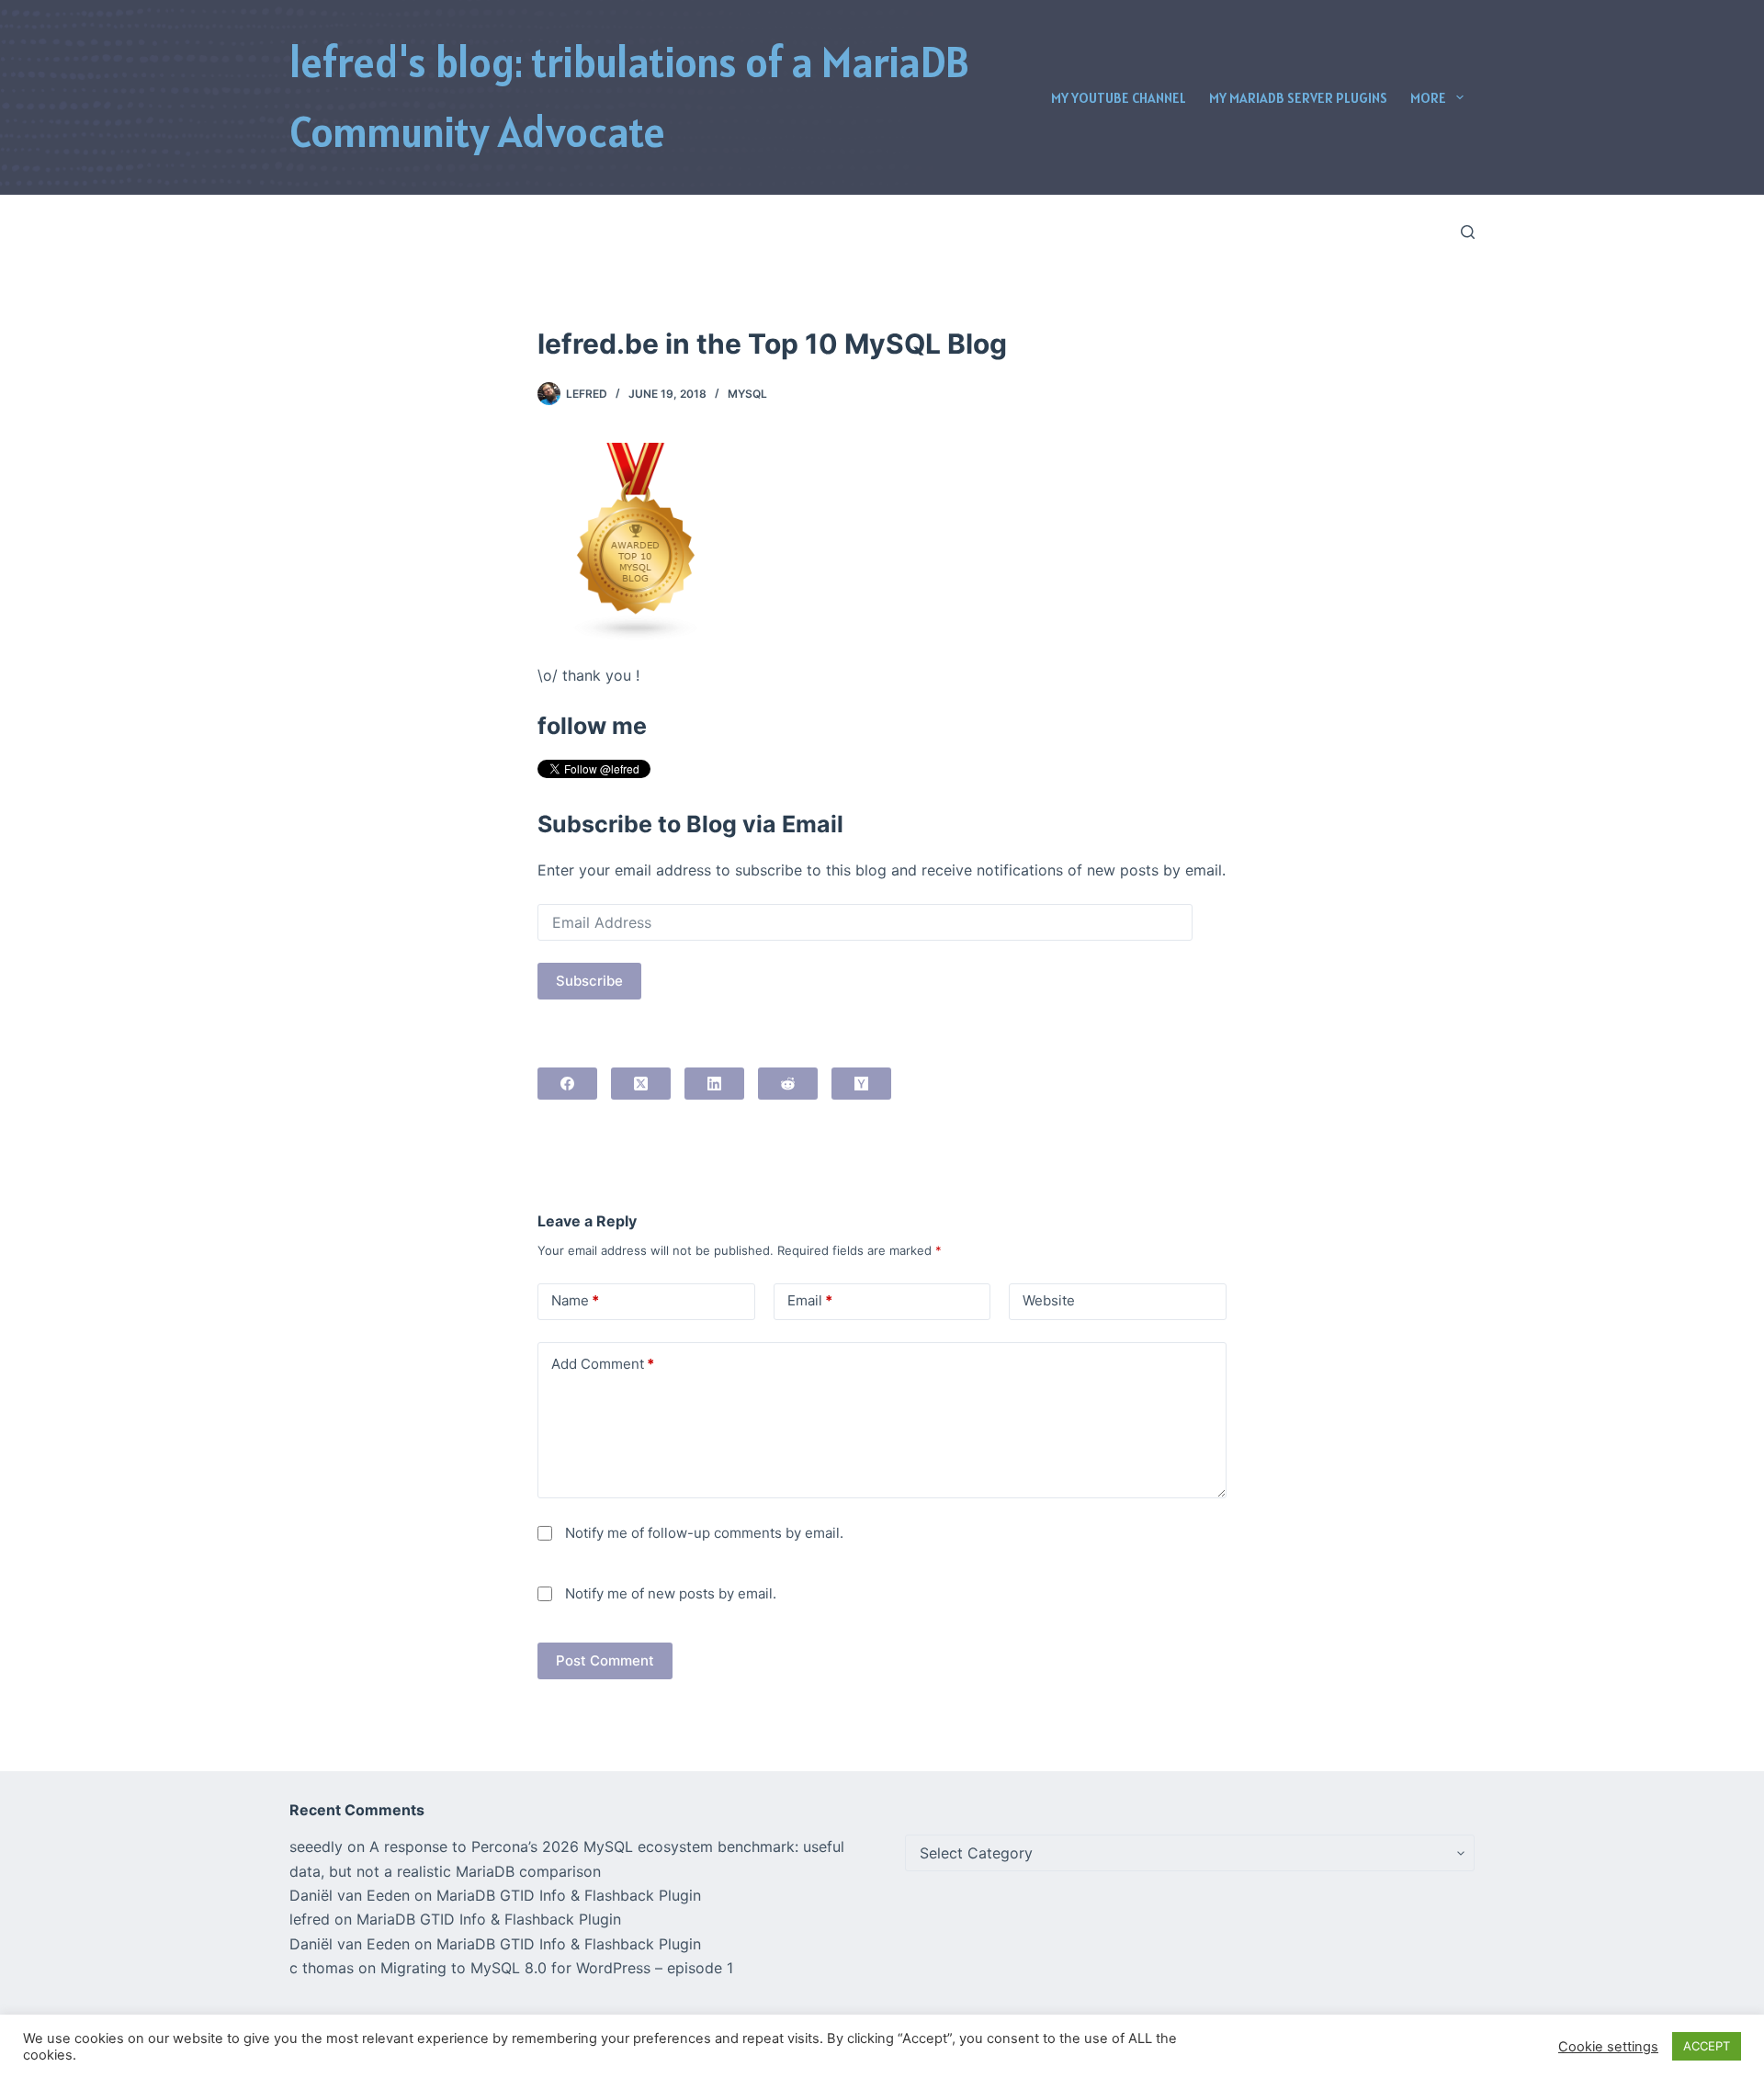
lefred (310, 1919)
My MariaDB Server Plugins (1298, 98)
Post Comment (605, 1660)
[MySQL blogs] (637, 540)
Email (810, 1300)
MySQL (747, 394)
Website (1049, 1300)
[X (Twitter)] (641, 1084)
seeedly (316, 1846)
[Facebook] (567, 1084)
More (1428, 98)
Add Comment (603, 1364)
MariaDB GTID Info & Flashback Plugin (569, 1895)
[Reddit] (788, 1084)
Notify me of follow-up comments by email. (704, 1533)
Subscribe (589, 981)
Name (575, 1300)
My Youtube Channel (1119, 98)
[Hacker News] (861, 1084)
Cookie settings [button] (1608, 2047)
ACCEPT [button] (1707, 2046)
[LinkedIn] (714, 1084)
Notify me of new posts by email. (671, 1593)
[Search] (1468, 232)
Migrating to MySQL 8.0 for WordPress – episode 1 (557, 1968)
